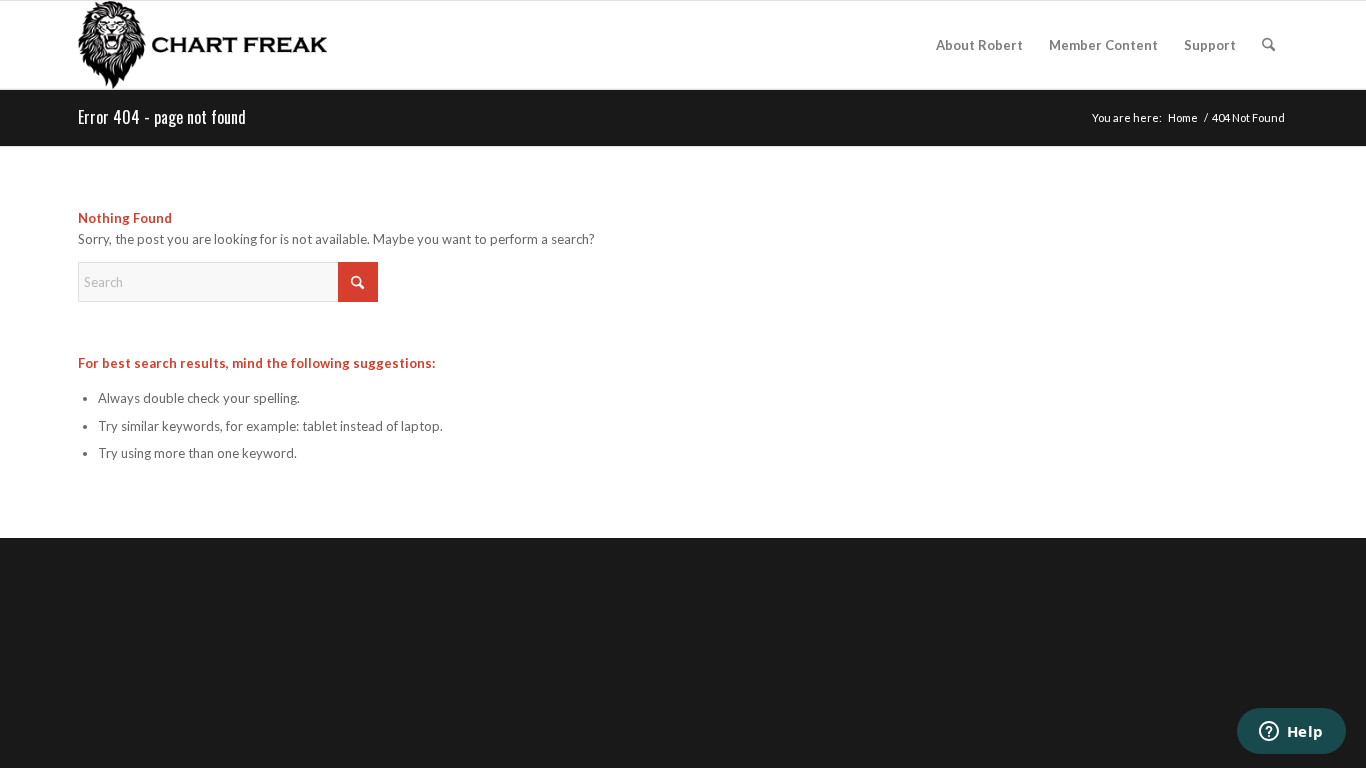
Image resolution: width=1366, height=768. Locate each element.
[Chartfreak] (202, 45)
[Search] (1268, 45)
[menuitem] (979, 45)
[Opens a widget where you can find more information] (1291, 733)
